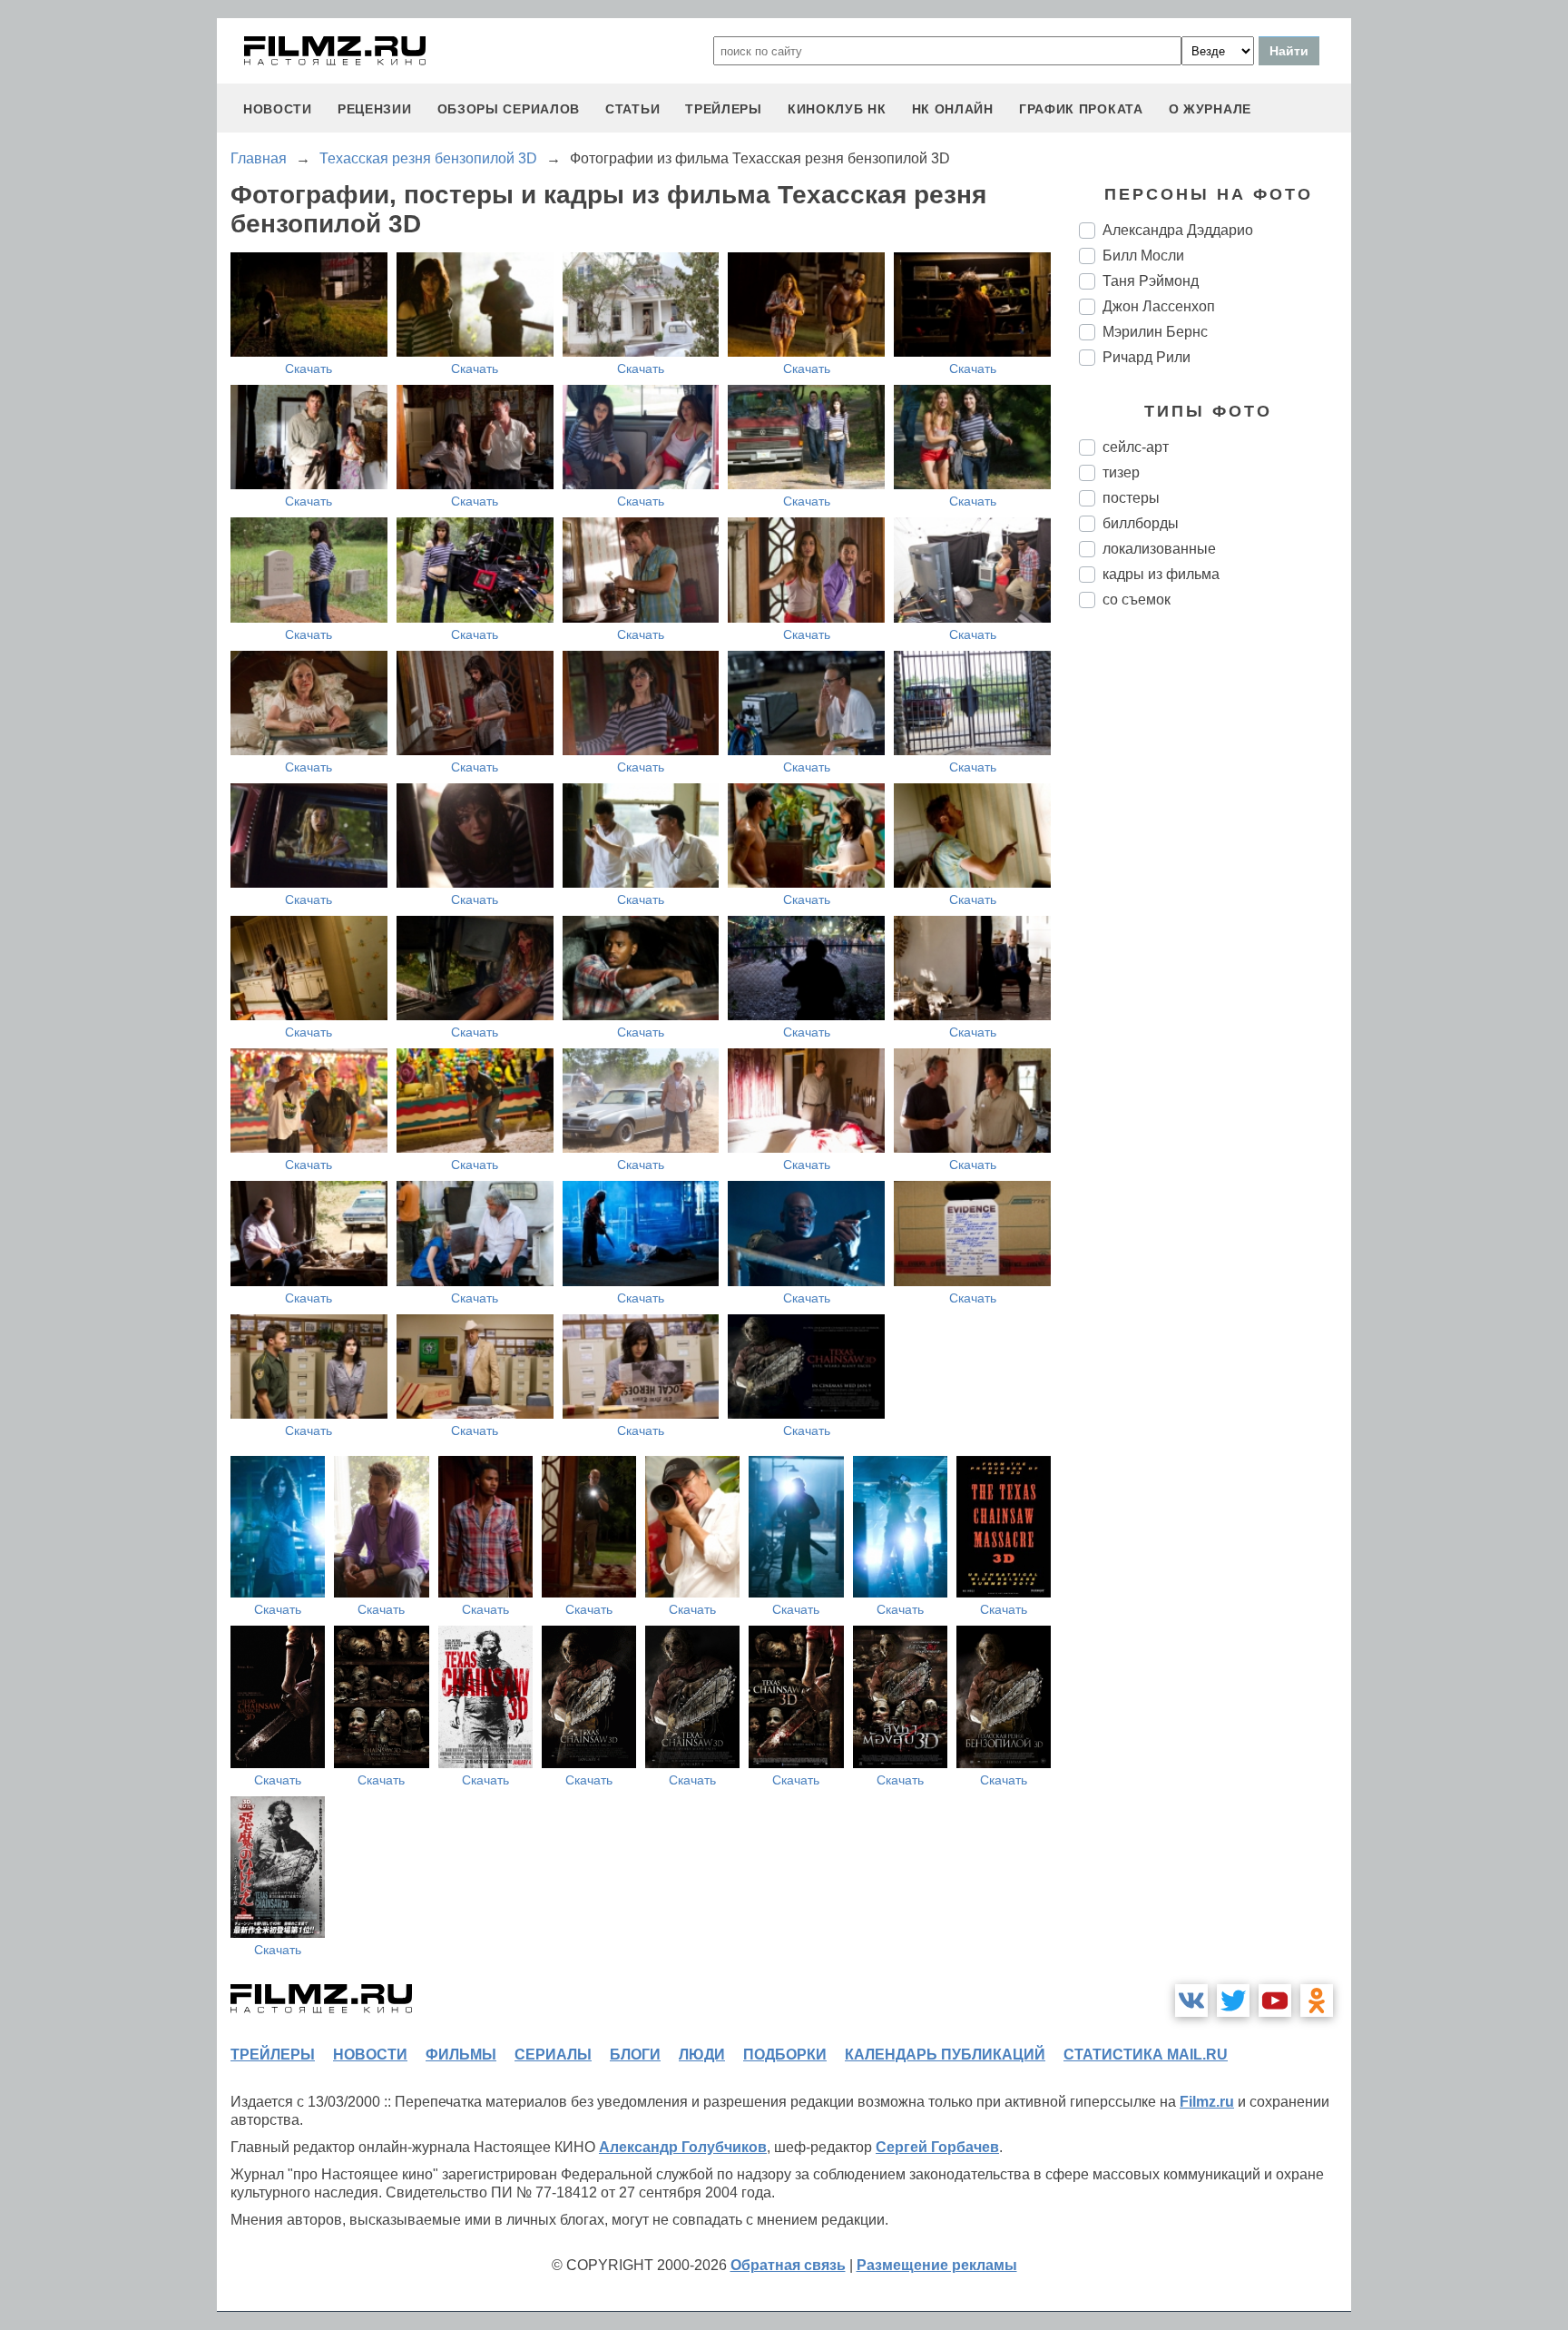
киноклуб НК (837, 109)
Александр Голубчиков (683, 2147)
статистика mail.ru (1146, 2055)
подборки (785, 2055)
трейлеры (724, 109)
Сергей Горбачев (937, 2147)
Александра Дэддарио (1178, 230)
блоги (635, 2055)
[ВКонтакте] (1191, 2001)
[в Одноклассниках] (1317, 2001)
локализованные (1159, 549)
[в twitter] (1233, 2001)
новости (278, 109)
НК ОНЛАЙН (953, 109)
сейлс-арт (1136, 447)
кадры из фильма (1161, 574)
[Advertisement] (1215, 926)
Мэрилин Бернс (1155, 332)
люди (702, 2055)
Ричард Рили (1147, 357)
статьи (632, 109)
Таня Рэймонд (1151, 281)
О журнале (1210, 109)
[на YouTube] (1275, 2001)
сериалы (553, 2055)
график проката (1081, 109)
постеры (1131, 498)
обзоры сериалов (509, 109)
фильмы (461, 2055)
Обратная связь (788, 2265)
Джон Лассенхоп (1159, 306)
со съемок (1137, 600)
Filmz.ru (1207, 2102)
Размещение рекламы (937, 2265)
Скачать (309, 369)
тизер (1121, 472)
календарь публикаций (945, 2055)
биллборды (1141, 523)
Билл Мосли (1143, 256)
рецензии (375, 109)
